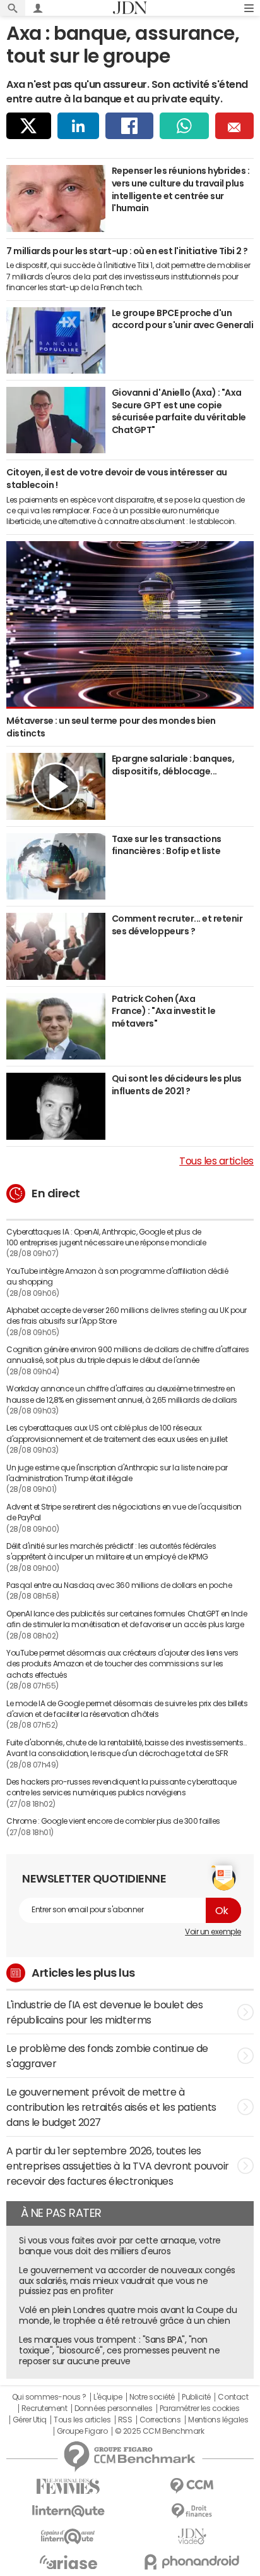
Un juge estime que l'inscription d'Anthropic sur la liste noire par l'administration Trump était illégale (117, 1473)
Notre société (152, 2397)
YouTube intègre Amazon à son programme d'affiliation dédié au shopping (117, 1277)
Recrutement (44, 2408)
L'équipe (108, 2397)
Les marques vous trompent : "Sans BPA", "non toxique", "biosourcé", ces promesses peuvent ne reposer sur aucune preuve (119, 2350)
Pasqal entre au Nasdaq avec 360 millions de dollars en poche (119, 1585)
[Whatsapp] (185, 126)
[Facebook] (129, 126)
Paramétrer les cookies (199, 2408)
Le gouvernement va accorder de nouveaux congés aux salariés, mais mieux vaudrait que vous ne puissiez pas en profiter (127, 2281)
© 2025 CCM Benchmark (159, 2431)
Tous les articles (216, 1161)
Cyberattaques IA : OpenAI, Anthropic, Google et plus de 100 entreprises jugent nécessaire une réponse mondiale (106, 1237)
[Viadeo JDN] (192, 2536)
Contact (233, 2397)
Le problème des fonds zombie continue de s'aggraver (107, 2056)
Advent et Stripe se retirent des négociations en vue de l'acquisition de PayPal (124, 1512)
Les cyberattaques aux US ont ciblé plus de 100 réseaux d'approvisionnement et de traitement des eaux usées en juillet (117, 1433)
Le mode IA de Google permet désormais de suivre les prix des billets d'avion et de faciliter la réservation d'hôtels (127, 1709)
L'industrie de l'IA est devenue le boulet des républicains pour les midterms (104, 2012)
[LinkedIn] (78, 126)
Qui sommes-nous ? (49, 2397)
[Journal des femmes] (68, 2487)
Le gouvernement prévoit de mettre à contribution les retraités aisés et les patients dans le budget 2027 (111, 2107)
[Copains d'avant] (68, 2536)
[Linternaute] (68, 2511)
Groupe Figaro (82, 2431)
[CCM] (192, 2486)
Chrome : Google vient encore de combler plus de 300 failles (113, 1821)
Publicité (196, 2397)
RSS (125, 2420)
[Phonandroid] (192, 2562)
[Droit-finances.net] (192, 2511)
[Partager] (29, 126)
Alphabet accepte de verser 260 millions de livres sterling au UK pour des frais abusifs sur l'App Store (127, 1316)
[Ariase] (68, 2562)
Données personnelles (113, 2408)
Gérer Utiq (30, 2420)
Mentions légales (218, 2420)
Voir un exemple (213, 1932)
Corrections (160, 2420)
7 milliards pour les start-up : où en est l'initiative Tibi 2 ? (127, 251)
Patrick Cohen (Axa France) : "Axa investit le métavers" (164, 1011)
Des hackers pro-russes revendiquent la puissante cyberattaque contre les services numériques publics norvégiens (121, 1787)
